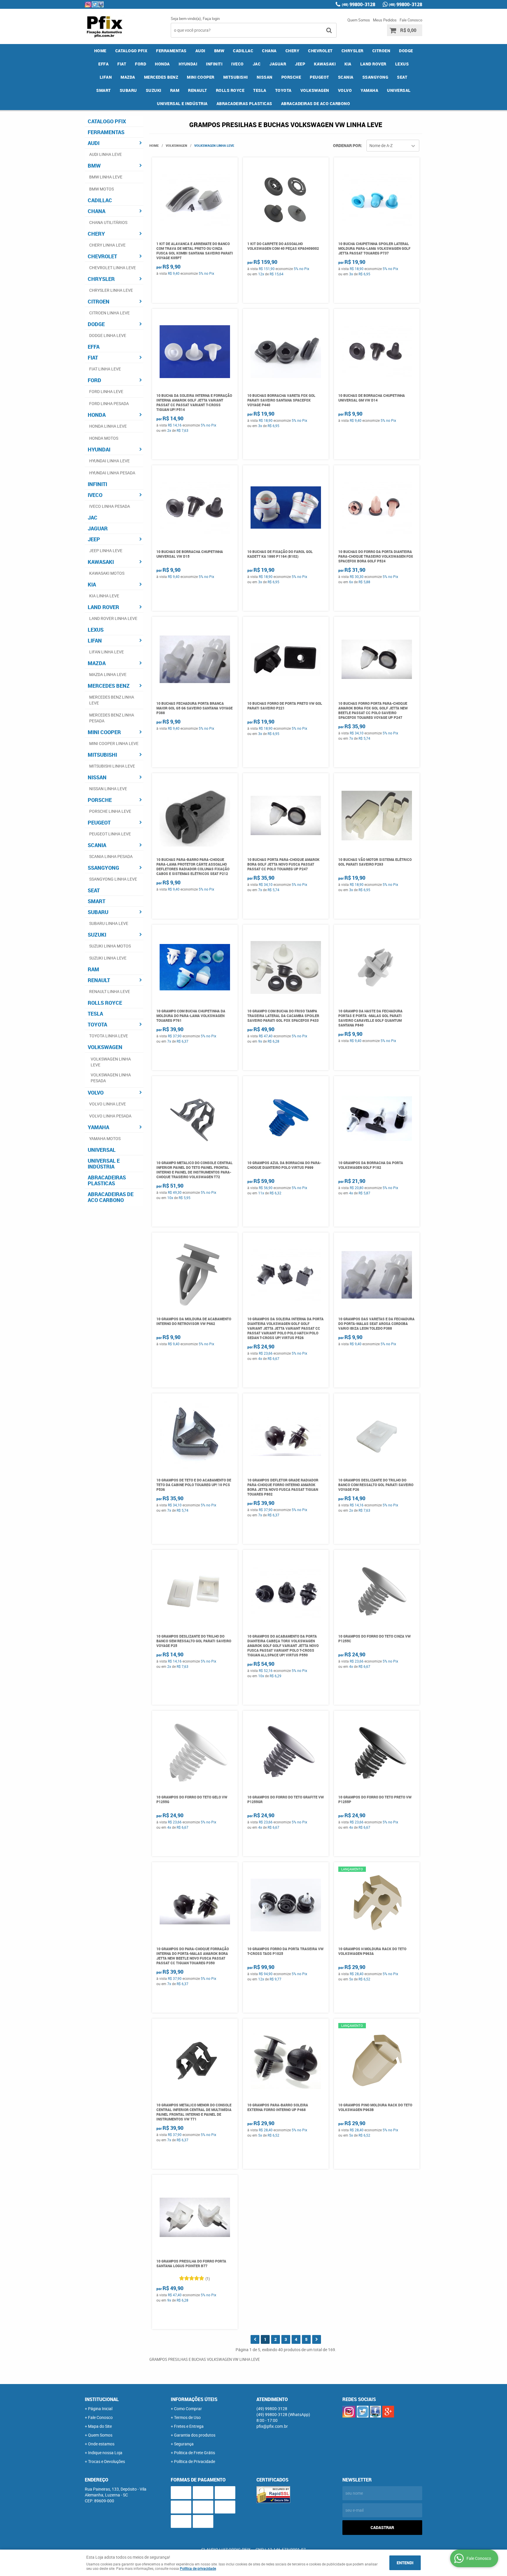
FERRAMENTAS (171, 51)
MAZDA (128, 77)
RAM (175, 90)
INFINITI (214, 64)
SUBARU (128, 90)
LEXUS (402, 64)
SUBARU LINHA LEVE (109, 923)
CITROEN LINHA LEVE (109, 313)
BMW (219, 51)
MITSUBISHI (236, 77)
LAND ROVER (373, 64)
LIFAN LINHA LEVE (107, 652)
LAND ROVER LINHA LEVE (113, 618)
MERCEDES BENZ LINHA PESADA (112, 718)
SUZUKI (154, 90)
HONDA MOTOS (104, 438)
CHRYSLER (353, 51)
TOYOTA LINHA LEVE (109, 1036)
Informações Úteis (194, 2399)
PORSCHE (291, 77)
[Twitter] (95, 4)
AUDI (200, 51)
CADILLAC (243, 51)
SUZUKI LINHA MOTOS (110, 946)
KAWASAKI (325, 64)
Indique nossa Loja (105, 2453)
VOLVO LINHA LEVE (108, 1104)
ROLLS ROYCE (230, 90)
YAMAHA (369, 90)
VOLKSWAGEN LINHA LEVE (111, 1062)
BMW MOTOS (102, 189)
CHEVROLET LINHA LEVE (113, 268)
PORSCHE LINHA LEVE (110, 811)
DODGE (406, 51)
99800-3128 (359, 4)
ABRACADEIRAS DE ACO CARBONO (316, 103)
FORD (141, 64)
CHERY (293, 51)
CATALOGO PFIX (131, 51)
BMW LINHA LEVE (106, 177)
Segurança (184, 2444)
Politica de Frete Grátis (195, 2453)
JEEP (300, 64)
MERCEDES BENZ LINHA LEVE (112, 700)
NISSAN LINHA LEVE (108, 789)
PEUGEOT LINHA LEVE (110, 834)
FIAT (122, 64)
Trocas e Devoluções (107, 2461)
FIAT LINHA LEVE (105, 369)
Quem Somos (359, 20)
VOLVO (345, 90)
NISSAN (265, 77)
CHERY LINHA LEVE (107, 245)
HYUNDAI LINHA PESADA (112, 473)
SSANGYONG (375, 77)
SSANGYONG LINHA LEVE (113, 879)
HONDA (162, 64)
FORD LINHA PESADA (109, 403)
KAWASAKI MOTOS (107, 573)
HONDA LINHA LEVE (108, 426)
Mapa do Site (100, 2426)
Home (100, 51)
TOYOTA (283, 90)
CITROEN (381, 51)
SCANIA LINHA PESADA (111, 856)
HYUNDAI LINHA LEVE (109, 461)
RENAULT (198, 90)
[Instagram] (88, 4)
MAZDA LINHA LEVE (108, 674)
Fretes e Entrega (189, 2426)
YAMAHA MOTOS (105, 1138)
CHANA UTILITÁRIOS (108, 222)
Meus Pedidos (385, 20)
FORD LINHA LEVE (106, 391)
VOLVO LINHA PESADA (110, 1116)
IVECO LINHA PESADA (110, 506)
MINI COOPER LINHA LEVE (114, 743)
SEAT (402, 77)
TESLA (260, 90)
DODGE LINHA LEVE (108, 335)
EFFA (103, 64)
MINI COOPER (201, 77)
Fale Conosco (411, 20)
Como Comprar (188, 2409)
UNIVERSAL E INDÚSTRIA (182, 103)
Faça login (211, 18)
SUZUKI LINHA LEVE (108, 958)
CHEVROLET (320, 51)
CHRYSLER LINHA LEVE (111, 290)
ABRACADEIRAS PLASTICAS (244, 103)
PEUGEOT (320, 77)
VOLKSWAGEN (315, 90)
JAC (257, 64)
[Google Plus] (388, 2412)
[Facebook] (101, 4)
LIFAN (106, 77)
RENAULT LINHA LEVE (110, 991)
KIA (348, 64)
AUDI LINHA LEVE (105, 154)
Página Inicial (100, 2409)
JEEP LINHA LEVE (106, 551)
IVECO (238, 64)
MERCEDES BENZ (161, 77)
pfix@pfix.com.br (272, 2426)
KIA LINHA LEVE (104, 596)
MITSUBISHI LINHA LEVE (112, 766)
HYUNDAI (188, 64)
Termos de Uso (187, 2417)
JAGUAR (278, 64)
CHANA (269, 51)
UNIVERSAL (399, 90)
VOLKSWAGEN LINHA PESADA (111, 1078)
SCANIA (346, 77)
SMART (104, 90)
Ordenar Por (347, 145)
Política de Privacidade (195, 2461)
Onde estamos (101, 2444)
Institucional (102, 2399)
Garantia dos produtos (195, 2435)
